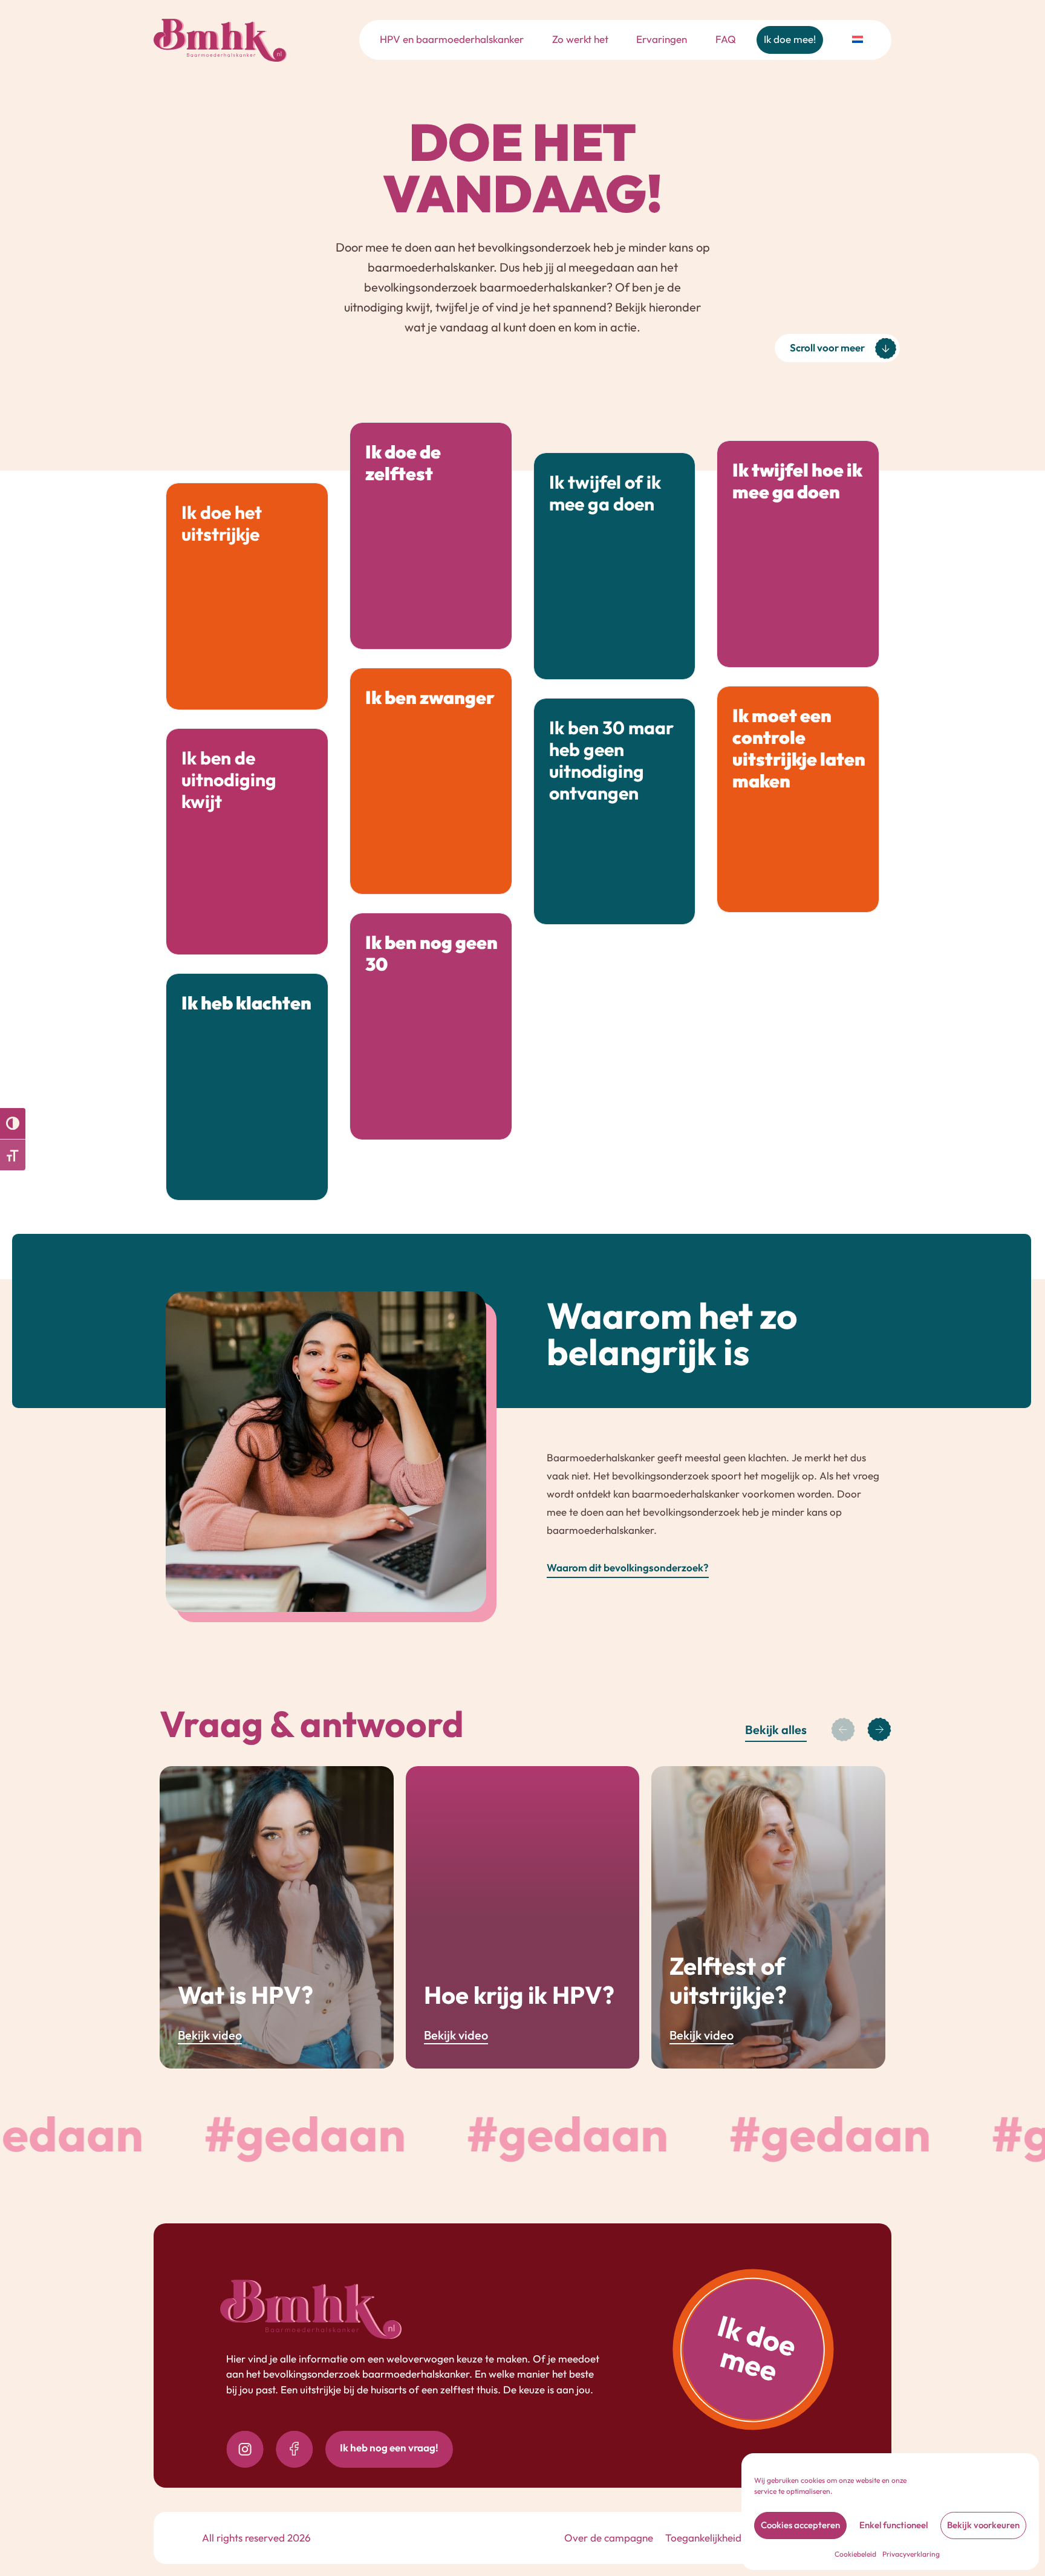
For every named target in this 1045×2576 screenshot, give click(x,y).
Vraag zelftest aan (455, 619)
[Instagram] (245, 2449)
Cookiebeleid (855, 2554)
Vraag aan (291, 924)
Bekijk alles (776, 1730)
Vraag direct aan (642, 894)
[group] (277, 1917)
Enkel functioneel (894, 2525)
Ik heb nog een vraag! (389, 2447)
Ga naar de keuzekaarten (805, 637)
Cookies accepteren (800, 2525)
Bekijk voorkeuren (983, 2525)
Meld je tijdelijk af (458, 864)
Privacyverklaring (911, 2554)
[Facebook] (295, 2449)
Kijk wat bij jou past (637, 649)
